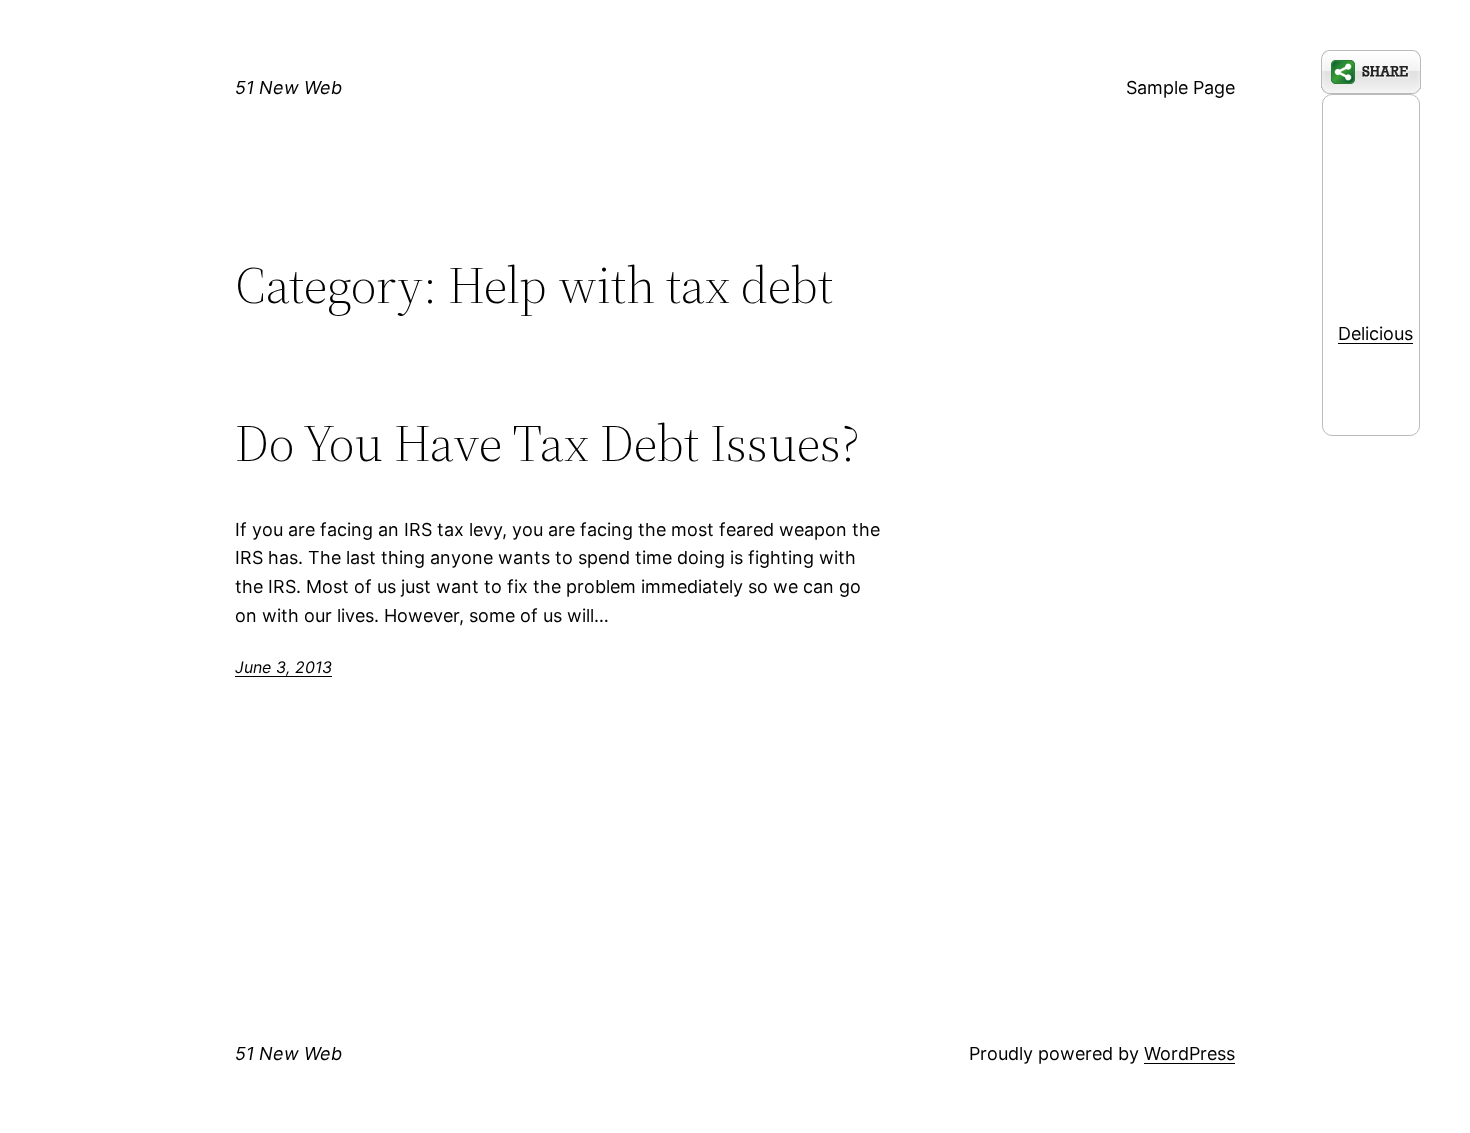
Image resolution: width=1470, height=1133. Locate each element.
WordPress (1189, 1053)
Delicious (1375, 333)
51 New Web (288, 87)
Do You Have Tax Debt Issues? (547, 443)
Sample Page (1180, 87)
